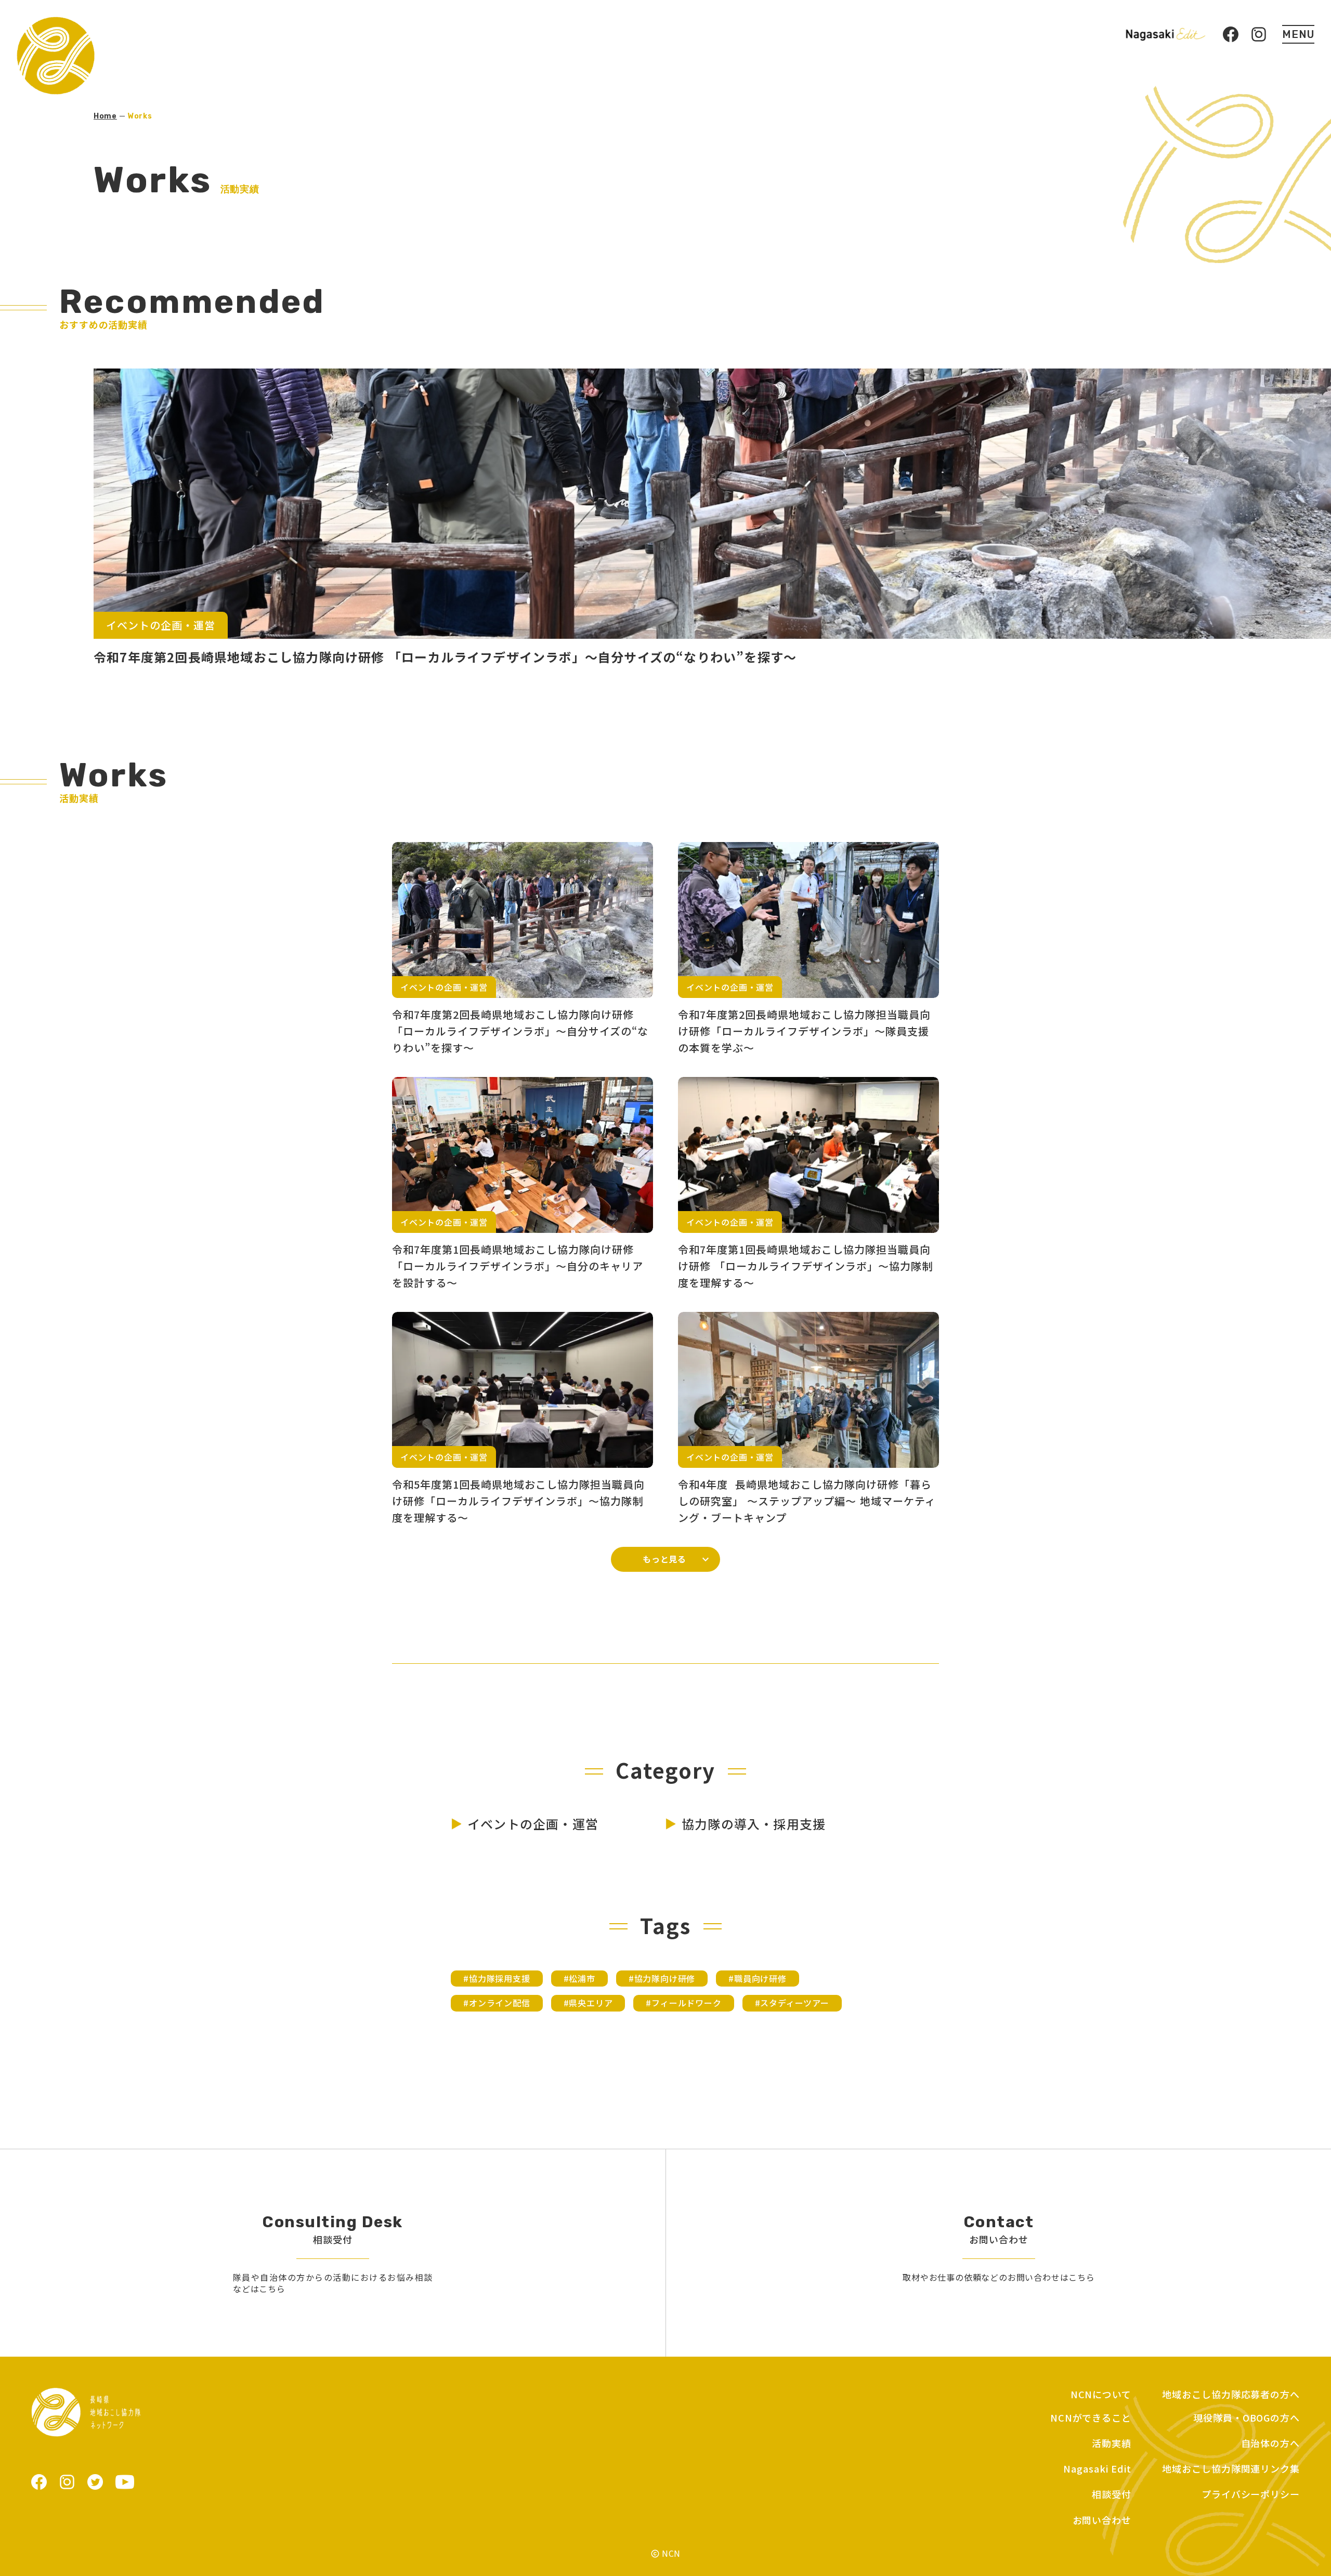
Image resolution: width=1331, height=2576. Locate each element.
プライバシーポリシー (1251, 2494)
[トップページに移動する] (56, 56)
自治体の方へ (1270, 2443)
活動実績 (1112, 2443)
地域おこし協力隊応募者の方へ (1231, 2394)
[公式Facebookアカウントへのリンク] (39, 2482)
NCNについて (1101, 2394)
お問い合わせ (1102, 2520)
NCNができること (1091, 2418)
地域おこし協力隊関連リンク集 (1231, 2469)
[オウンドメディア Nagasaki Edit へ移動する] (1166, 34)
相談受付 (1112, 2494)
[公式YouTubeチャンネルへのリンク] (125, 2482)
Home (105, 116)
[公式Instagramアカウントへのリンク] (67, 2482)
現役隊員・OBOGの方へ (1247, 2418)
